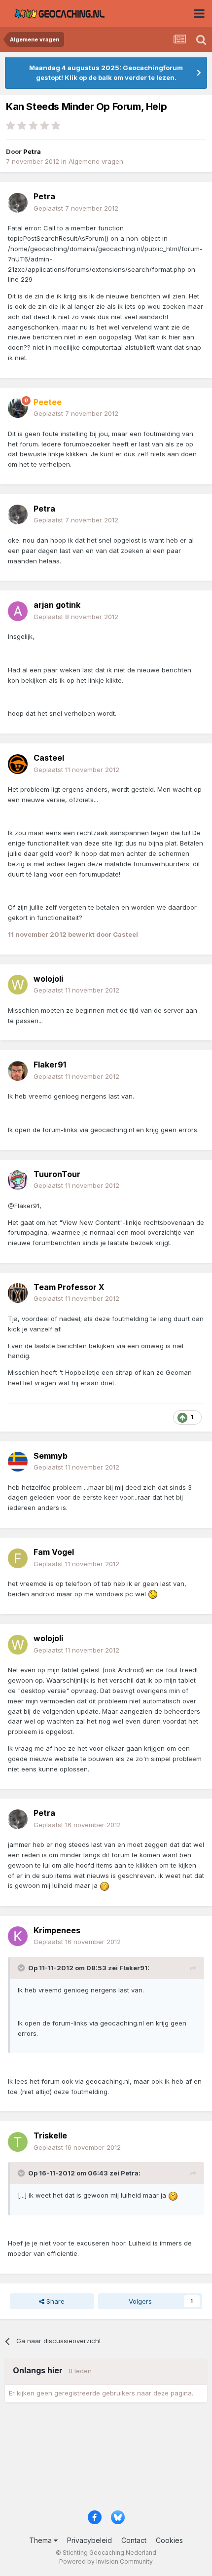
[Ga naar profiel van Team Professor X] (18, 1293)
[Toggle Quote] (22, 1968)
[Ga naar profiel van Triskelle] (18, 2142)
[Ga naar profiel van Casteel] (18, 764)
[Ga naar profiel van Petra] (18, 203)
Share (54, 2301)
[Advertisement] (106, 2460)
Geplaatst (76, 208)
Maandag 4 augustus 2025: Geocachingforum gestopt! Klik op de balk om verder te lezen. (106, 73)
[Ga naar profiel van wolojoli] (18, 985)
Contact (134, 2540)
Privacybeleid (89, 2540)
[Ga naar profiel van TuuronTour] (18, 1180)
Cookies (169, 2540)
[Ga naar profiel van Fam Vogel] (18, 1558)
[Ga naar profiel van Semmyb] (18, 1462)
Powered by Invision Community (106, 2561)
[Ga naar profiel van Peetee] (18, 408)
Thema (41, 2540)
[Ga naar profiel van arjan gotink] (18, 611)
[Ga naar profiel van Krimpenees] (18, 1936)
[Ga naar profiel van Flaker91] (18, 1071)
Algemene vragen (96, 161)
